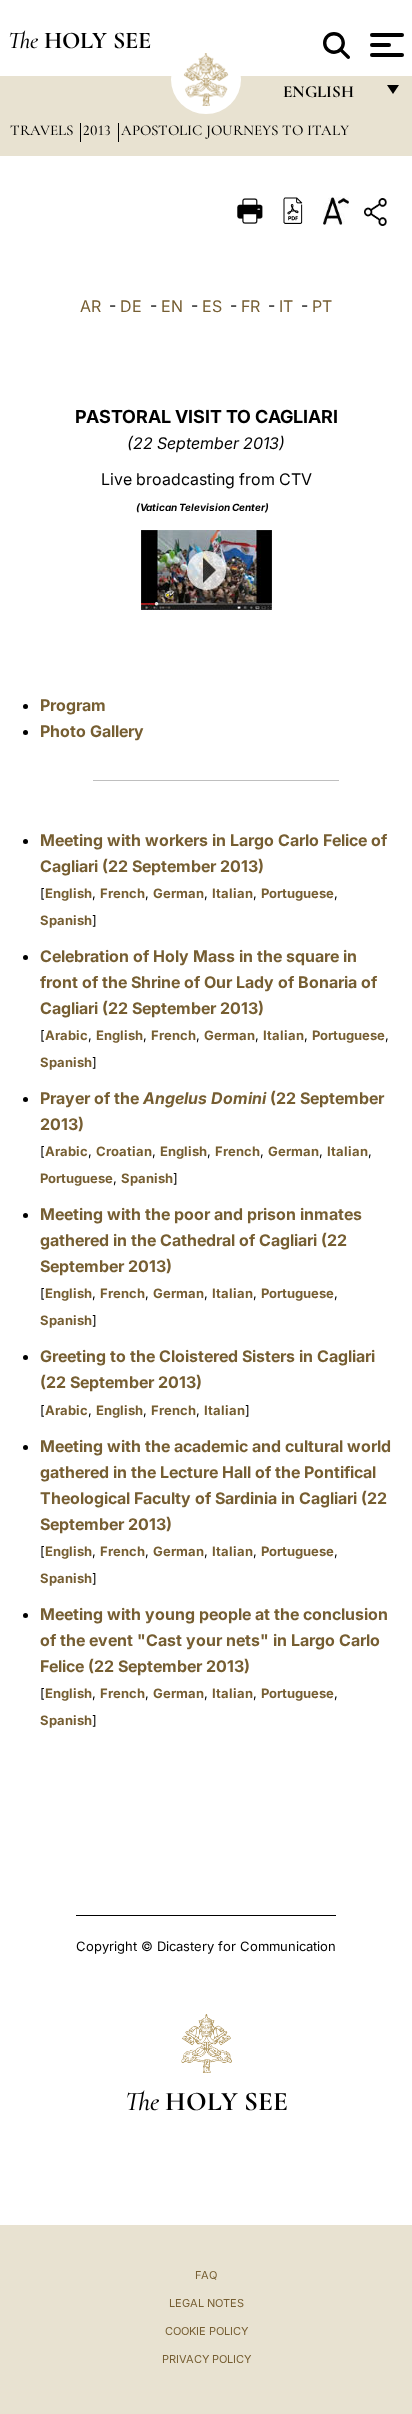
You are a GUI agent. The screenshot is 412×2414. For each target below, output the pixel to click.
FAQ (206, 2275)
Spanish (66, 920)
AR (90, 306)
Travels (43, 130)
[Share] (378, 215)
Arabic (66, 1035)
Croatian (124, 1151)
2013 (99, 130)
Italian (232, 893)
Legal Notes (206, 2303)
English (68, 893)
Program (73, 705)
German (178, 893)
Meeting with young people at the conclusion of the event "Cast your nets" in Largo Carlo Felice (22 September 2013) (214, 1640)
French (122, 893)
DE (131, 306)
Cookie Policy (206, 2331)
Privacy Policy (206, 2359)
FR (250, 306)
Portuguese (297, 893)
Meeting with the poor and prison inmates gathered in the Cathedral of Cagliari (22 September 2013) (201, 1240)
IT (286, 306)
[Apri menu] (384, 45)
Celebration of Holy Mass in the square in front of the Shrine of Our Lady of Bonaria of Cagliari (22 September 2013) (208, 982)
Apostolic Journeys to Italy (235, 130)
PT (322, 306)
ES (212, 306)
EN (172, 306)
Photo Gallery (92, 731)
